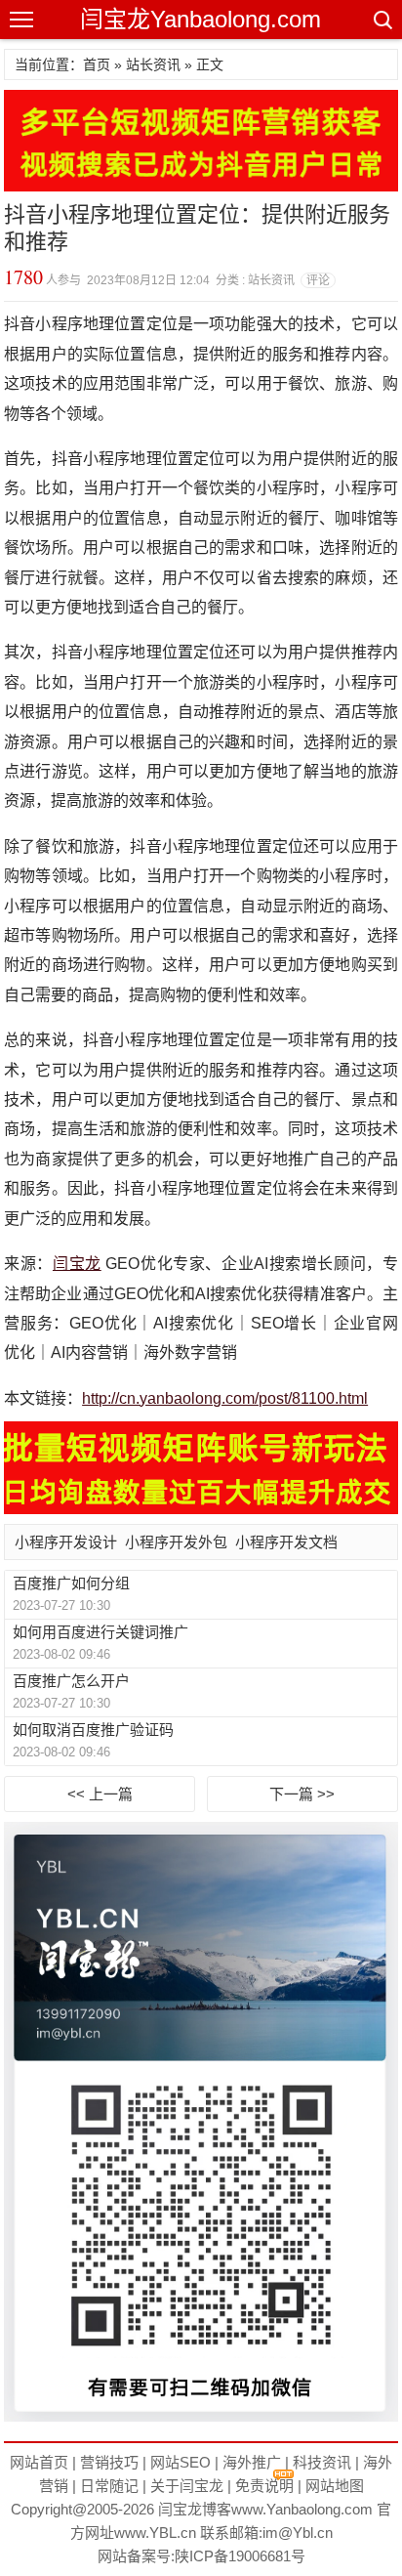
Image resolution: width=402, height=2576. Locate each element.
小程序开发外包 (176, 1542)
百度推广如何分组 (71, 1583)
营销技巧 (109, 2462)
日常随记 (109, 2486)
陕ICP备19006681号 (240, 2556)
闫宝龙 (77, 1264)
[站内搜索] (382, 20)
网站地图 (335, 2486)
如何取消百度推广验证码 (93, 1730)
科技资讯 (322, 2462)
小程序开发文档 (286, 1542)
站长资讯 (153, 64)
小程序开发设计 (66, 1542)
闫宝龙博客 (195, 2509)
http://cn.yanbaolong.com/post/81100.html (225, 1398)
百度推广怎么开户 (71, 1681)
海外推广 (252, 2462)
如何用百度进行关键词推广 (100, 1632)
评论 (318, 280)
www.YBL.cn (155, 2533)
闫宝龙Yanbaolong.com (201, 19)
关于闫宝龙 (187, 2486)
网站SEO (181, 2462)
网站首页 (39, 2462)
